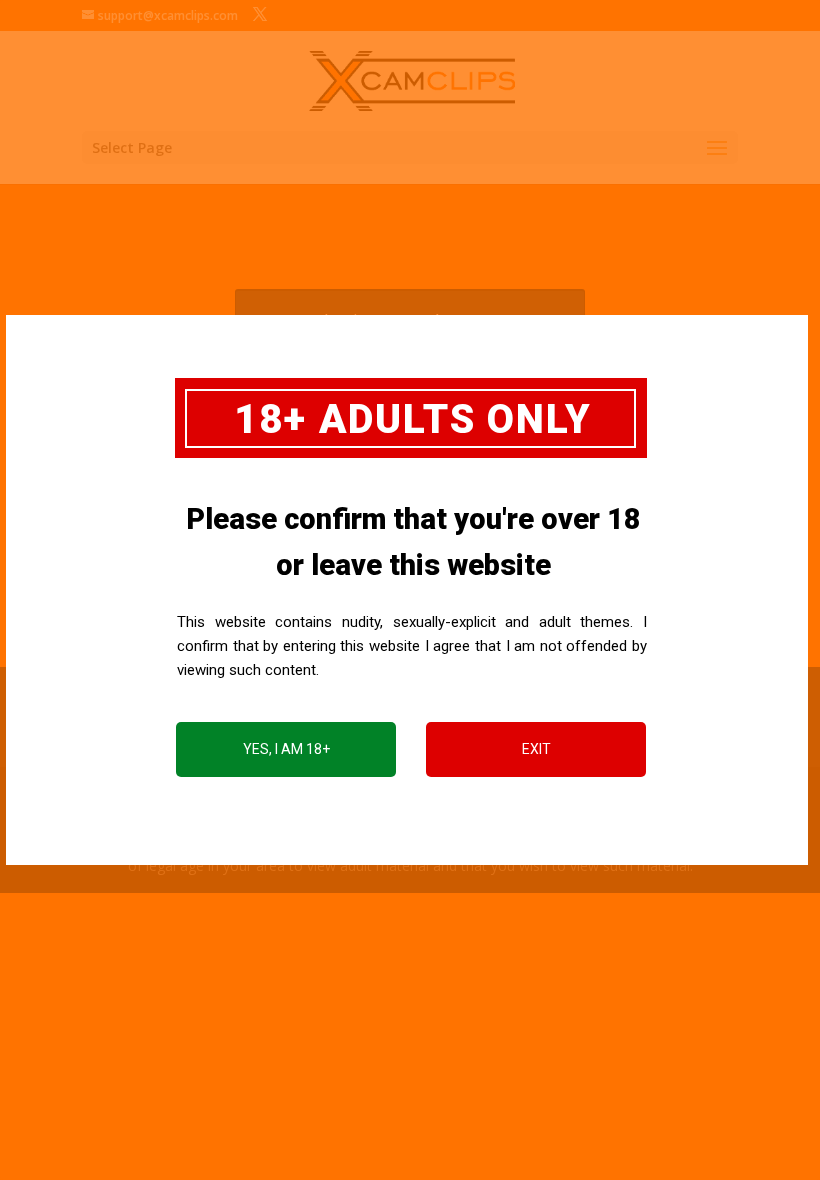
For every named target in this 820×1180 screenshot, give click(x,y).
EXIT (536, 749)
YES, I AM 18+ (286, 749)
